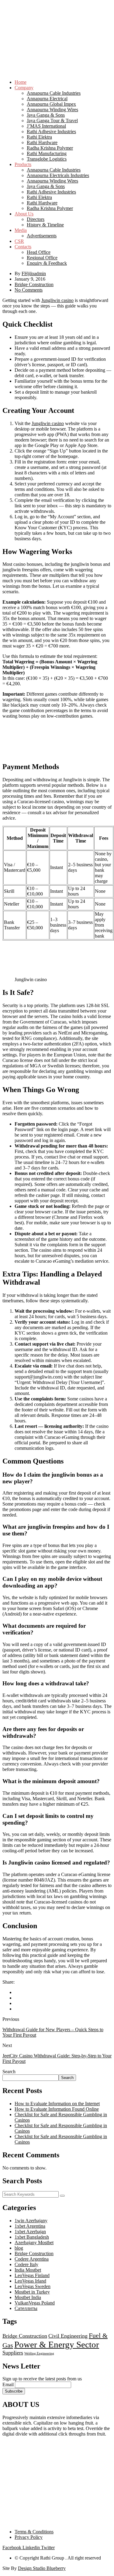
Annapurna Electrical (47, 99)
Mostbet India (28, 2297)
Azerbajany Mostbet (34, 2242)
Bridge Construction (34, 284)
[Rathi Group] (57, 24)
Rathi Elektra (39, 137)
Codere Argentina (32, 2259)
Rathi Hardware (42, 142)
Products (23, 164)
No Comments (29, 290)
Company (24, 88)
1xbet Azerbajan (30, 2232)
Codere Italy (26, 2264)
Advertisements (42, 236)
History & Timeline (45, 225)
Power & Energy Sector (57, 2344)
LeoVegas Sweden (33, 2286)
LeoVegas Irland (30, 2281)
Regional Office (42, 258)
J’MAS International (46, 126)
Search (9, 2072)
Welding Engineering (39, 2353)
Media (21, 230)
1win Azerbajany (31, 2221)
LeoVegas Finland (32, 2275)
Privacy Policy (29, 2537)
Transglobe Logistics (47, 159)
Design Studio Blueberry (42, 2568)
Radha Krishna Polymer (50, 148)
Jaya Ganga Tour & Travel (52, 121)
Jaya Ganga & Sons (46, 115)
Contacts (23, 247)
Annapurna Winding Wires (52, 110)
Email (8, 2384)
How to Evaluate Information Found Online (57, 2109)
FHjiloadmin (34, 273)
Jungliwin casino (57, 300)
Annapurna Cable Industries (54, 93)
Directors (36, 219)
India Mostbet (28, 2270)
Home (21, 82)
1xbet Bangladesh (32, 2237)
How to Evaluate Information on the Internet (57, 2104)
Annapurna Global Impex (51, 104)
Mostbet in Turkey (32, 2292)
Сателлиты (26, 2308)
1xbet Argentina (30, 2226)
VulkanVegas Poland (35, 2303)
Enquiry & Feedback (47, 263)
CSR (19, 241)
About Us (24, 214)
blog (19, 2248)
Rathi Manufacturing (47, 153)
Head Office (39, 252)
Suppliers (13, 2353)
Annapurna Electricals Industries (58, 175)
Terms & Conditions (34, 2532)
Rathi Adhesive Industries (51, 131)
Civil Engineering (68, 2336)
